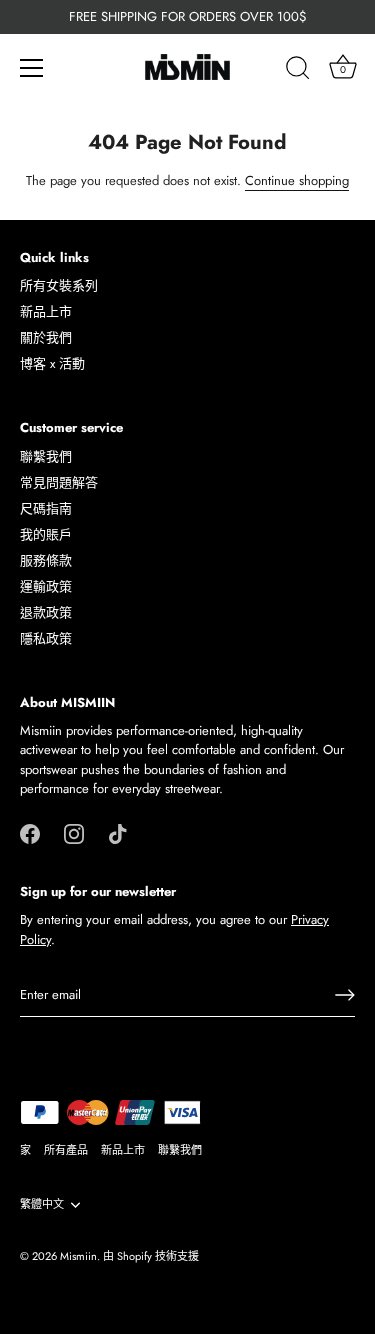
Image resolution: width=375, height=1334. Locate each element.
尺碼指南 (46, 508)
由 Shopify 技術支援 (151, 1256)
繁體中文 (42, 1205)
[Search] (298, 71)
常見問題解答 (59, 482)
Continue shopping (297, 180)
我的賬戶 (46, 534)
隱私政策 (46, 638)
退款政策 (46, 612)
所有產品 (66, 1150)
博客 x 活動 (52, 363)
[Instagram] (74, 832)
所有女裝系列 (59, 285)
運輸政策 (46, 586)
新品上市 (46, 311)
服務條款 (46, 560)
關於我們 (46, 337)
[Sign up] (345, 995)
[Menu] (32, 68)
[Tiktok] (118, 832)
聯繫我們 (46, 456)
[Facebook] (30, 832)
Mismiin (78, 1256)
